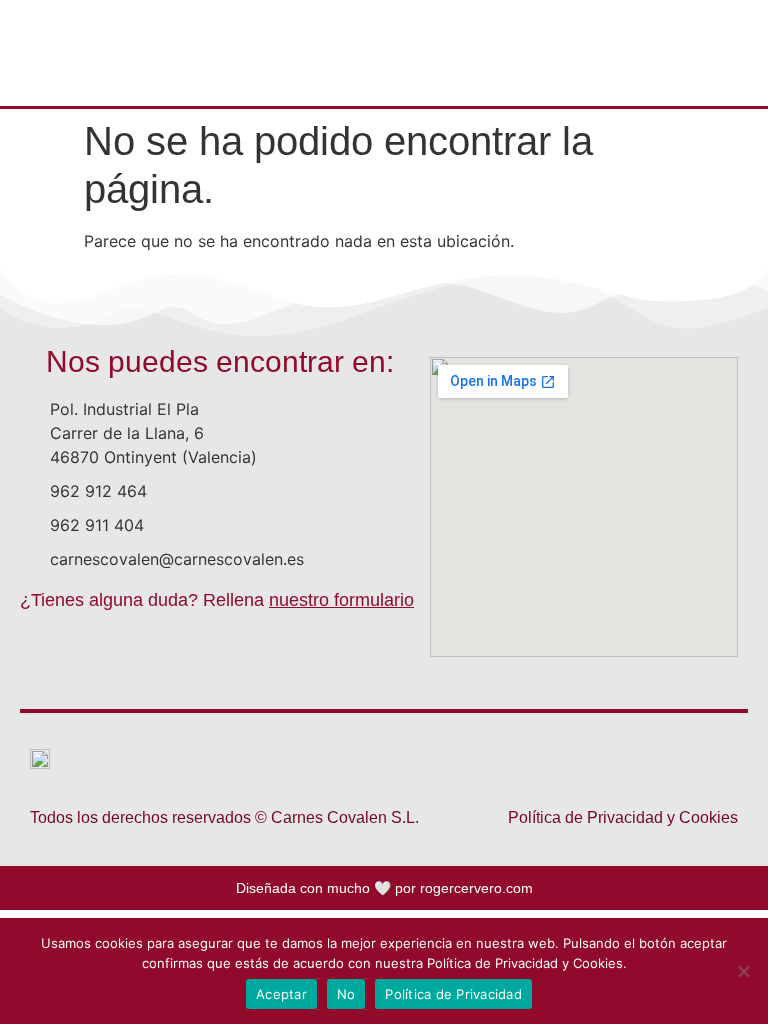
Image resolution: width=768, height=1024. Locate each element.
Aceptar (281, 994)
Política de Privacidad (453, 994)
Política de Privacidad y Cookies (623, 817)
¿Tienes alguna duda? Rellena (217, 600)
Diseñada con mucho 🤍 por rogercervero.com (384, 888)
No (346, 994)
